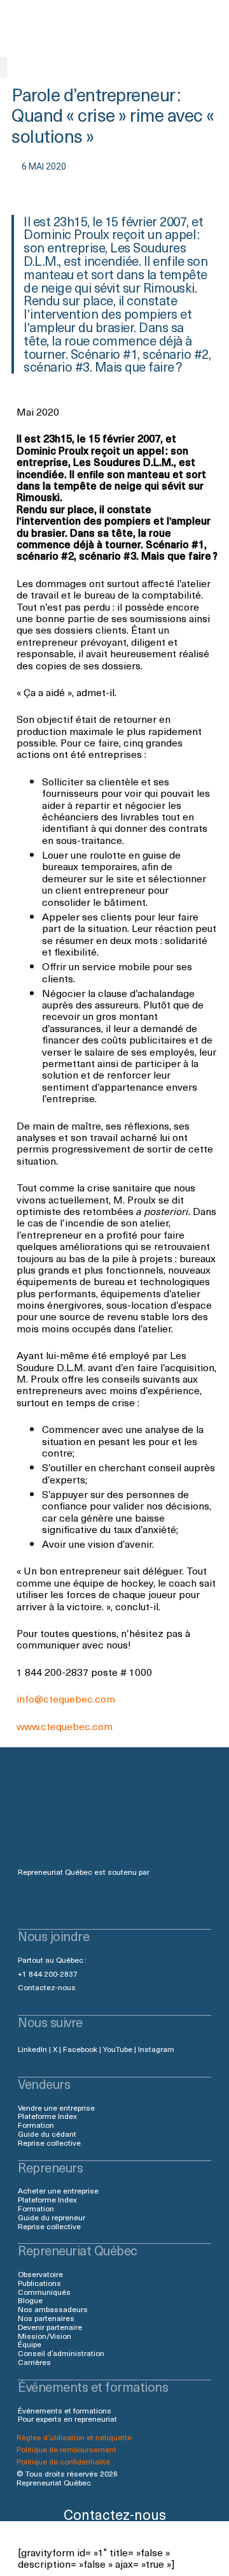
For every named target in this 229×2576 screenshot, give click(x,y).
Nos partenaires (46, 2318)
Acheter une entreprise (58, 2190)
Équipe (30, 2344)
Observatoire (40, 2274)
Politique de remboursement (66, 2449)
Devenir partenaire (50, 2327)
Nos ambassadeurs (53, 2309)
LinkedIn (32, 2049)
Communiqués (44, 2292)
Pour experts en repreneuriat (67, 2419)
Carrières (34, 2362)
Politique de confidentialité (63, 2461)
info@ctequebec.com (66, 1698)
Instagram (156, 2049)
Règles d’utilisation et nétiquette (74, 2437)
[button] (3, 67)
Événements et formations (65, 2410)
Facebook (80, 2049)
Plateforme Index (47, 2116)
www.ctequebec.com (65, 1726)
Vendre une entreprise (56, 2107)
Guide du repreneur (52, 2217)
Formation (36, 2125)
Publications (39, 2283)
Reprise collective (49, 2143)
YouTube (118, 2049)
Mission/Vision (45, 2336)
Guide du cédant (47, 2134)
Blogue (30, 2300)
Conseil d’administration (61, 2353)
